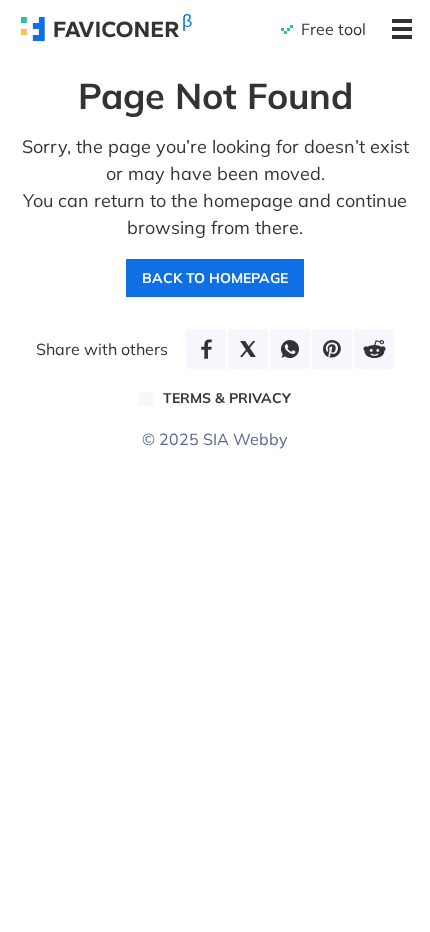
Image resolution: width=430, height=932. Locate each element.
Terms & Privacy (227, 398)
